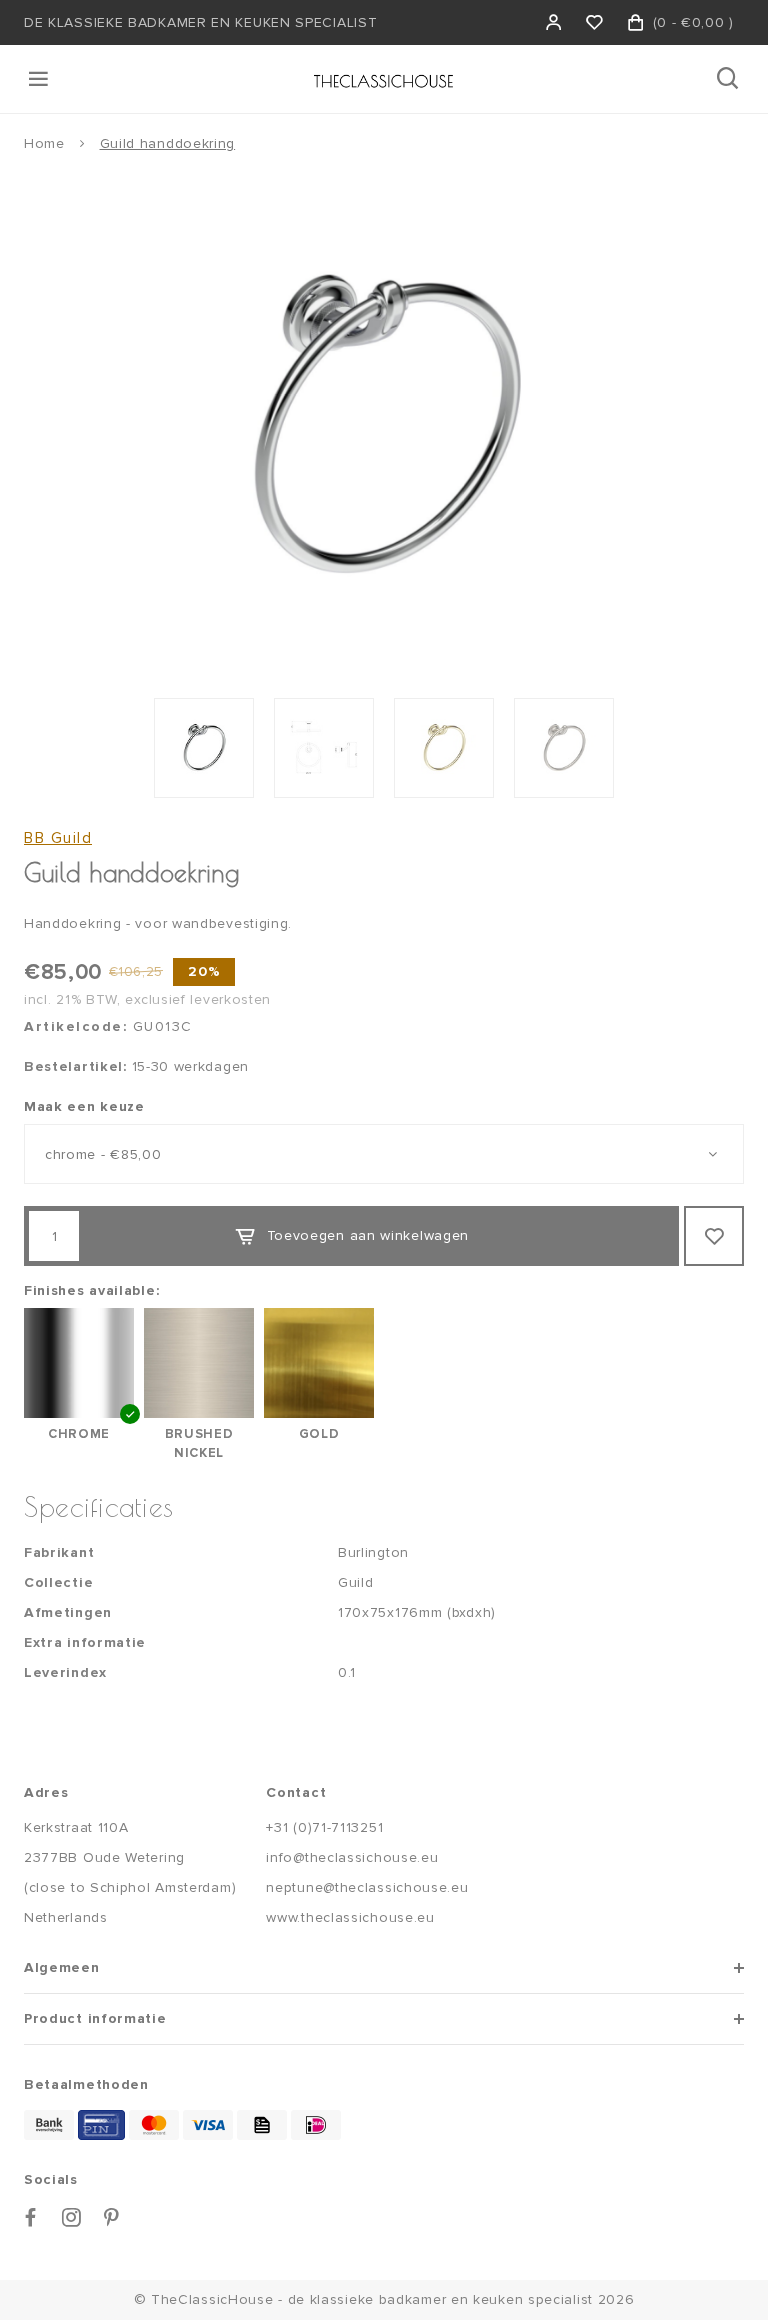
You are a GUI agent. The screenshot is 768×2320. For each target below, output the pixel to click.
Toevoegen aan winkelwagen (368, 1235)
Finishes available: (91, 1290)
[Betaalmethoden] (49, 2125)
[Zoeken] (729, 79)
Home (44, 143)
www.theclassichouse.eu (350, 1917)
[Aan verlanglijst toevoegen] (714, 1236)
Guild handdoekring (168, 143)
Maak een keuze (84, 1106)
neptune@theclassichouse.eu (367, 1887)
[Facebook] (31, 2217)
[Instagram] (72, 2217)
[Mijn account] (554, 22)
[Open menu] (40, 79)
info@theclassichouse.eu (352, 1857)
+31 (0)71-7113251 (324, 1827)
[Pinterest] (112, 2217)
